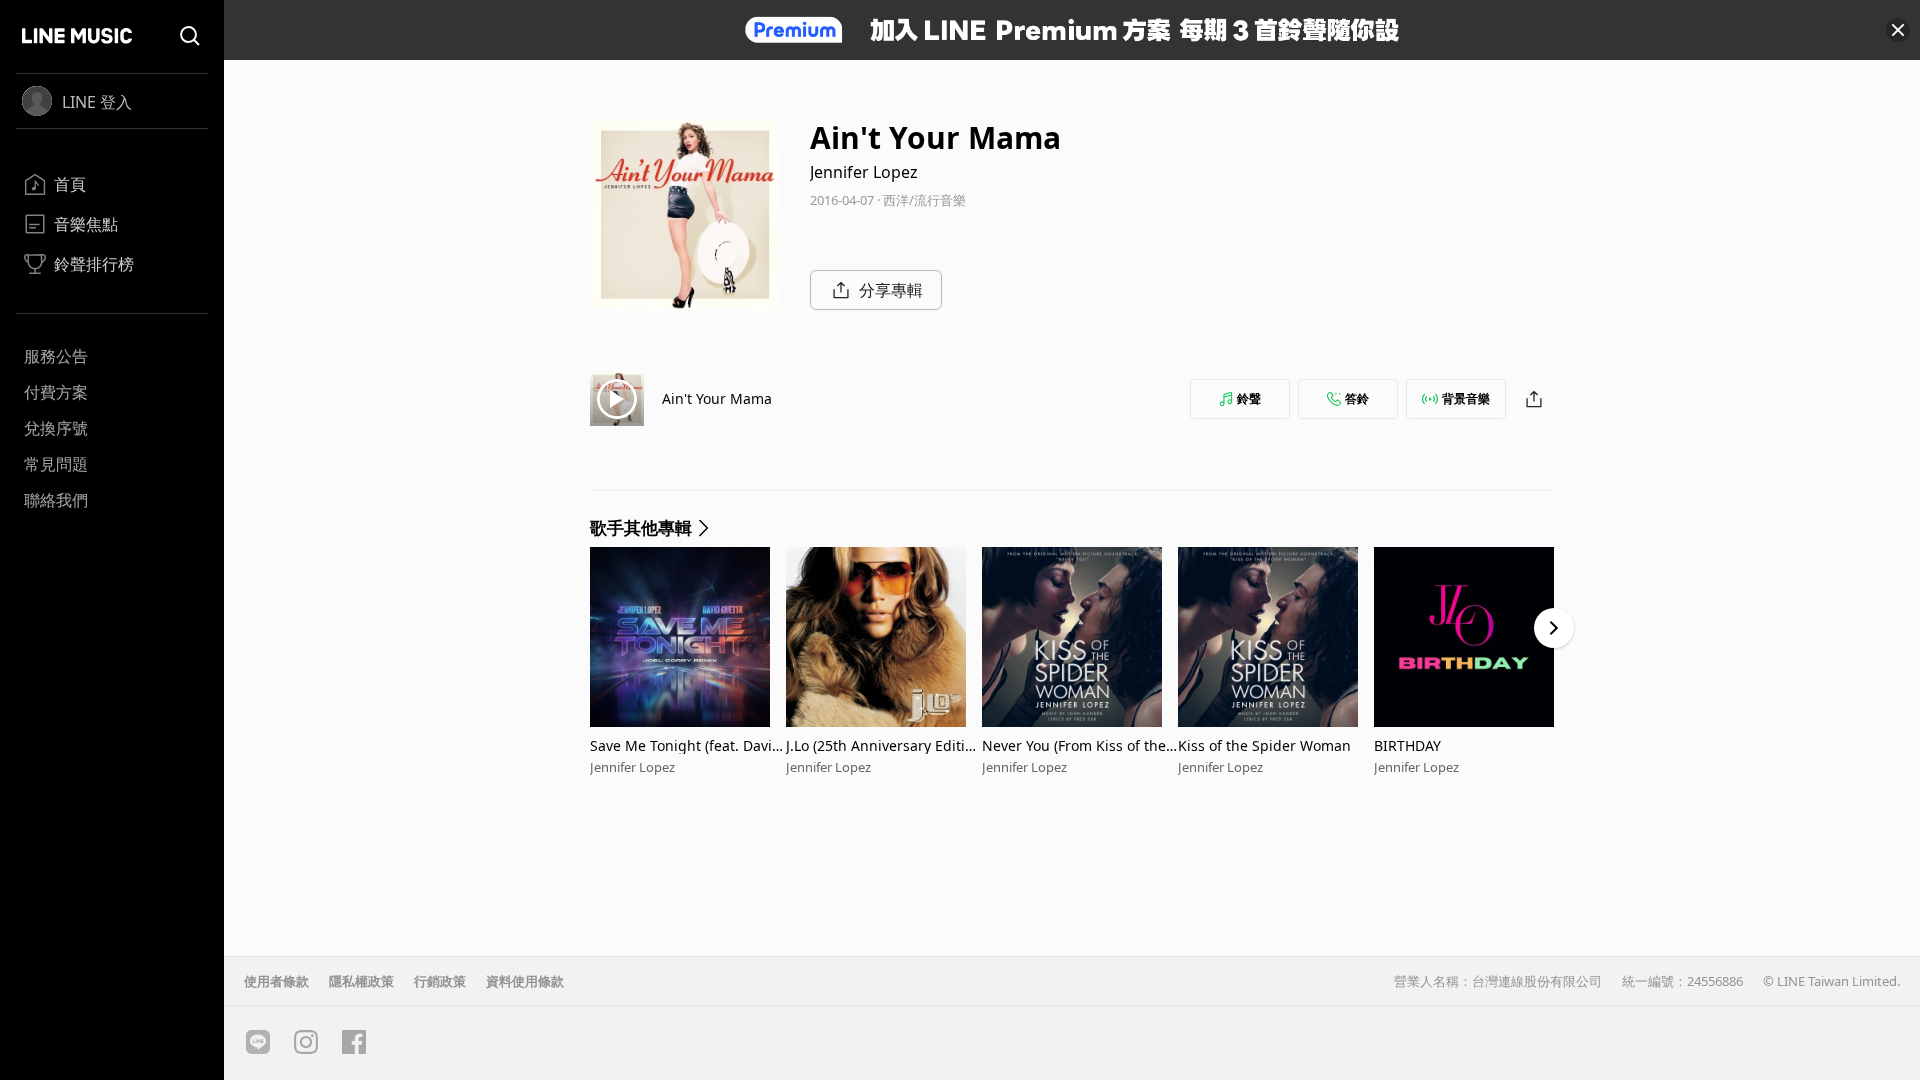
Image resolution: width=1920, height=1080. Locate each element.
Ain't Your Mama (717, 398)
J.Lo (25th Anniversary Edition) (879, 745)
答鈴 (1357, 398)
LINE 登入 (97, 102)
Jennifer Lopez (864, 172)
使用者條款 (276, 981)
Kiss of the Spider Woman (1264, 745)
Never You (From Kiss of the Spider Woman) (1080, 745)
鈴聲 (1249, 398)
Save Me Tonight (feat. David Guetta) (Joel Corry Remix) (685, 745)
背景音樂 (1466, 398)
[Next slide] (1554, 628)
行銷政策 (440, 981)
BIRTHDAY (1407, 745)
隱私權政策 (361, 981)
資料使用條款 (525, 981)
